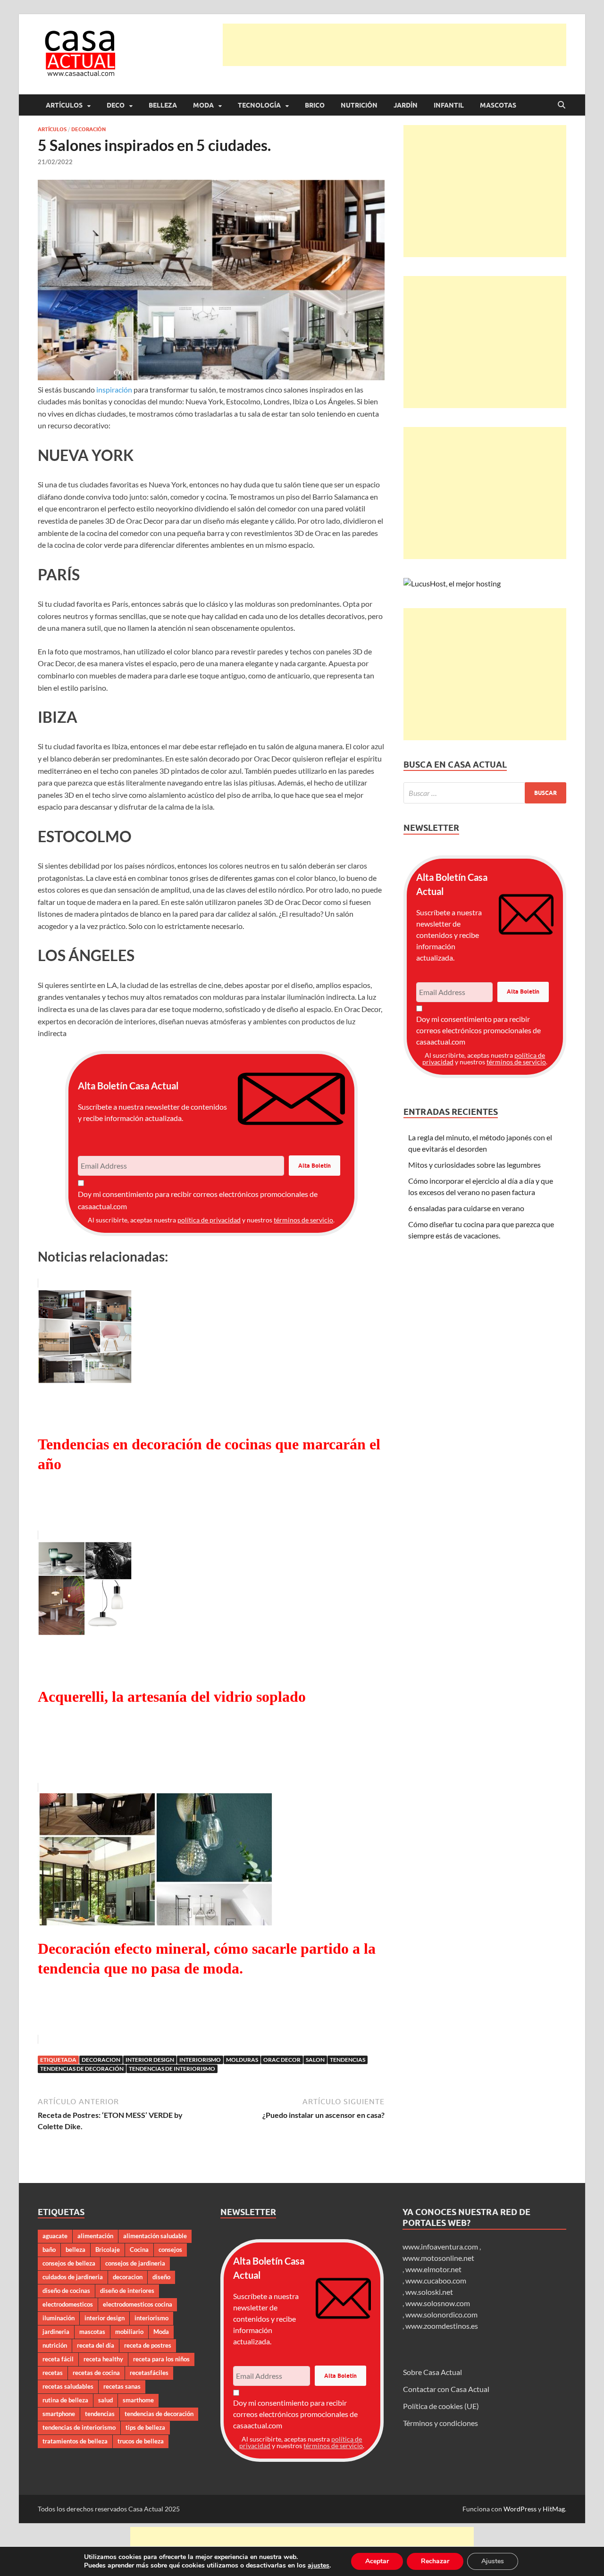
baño (49, 2250)
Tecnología (259, 105)
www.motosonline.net (438, 2258)
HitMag (554, 2509)
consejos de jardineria (135, 2263)
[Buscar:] (485, 793)
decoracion (101, 2060)
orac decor (282, 2060)
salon (315, 2060)
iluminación (59, 2318)
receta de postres (148, 2345)
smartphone (59, 2414)
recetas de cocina (96, 2373)
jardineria (56, 2332)
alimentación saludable (155, 2236)
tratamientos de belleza (75, 2441)
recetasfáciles (149, 2373)
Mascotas (498, 105)
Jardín (406, 105)
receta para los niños (161, 2359)
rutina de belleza (65, 2400)
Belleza (163, 105)
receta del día (96, 2345)
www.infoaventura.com (441, 2246)
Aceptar (377, 2561)
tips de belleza (145, 2427)
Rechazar (435, 2561)
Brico (315, 105)
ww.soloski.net (429, 2292)
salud (105, 2400)
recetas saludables (68, 2386)
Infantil (449, 105)
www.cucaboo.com (436, 2280)
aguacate (55, 2236)
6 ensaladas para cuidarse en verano (466, 1208)
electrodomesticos (68, 2304)
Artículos (64, 105)
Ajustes (493, 2561)
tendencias (348, 2060)
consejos (170, 2250)
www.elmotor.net (433, 2269)
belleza (75, 2250)
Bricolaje (108, 2250)
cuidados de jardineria (73, 2277)
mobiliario (129, 2332)
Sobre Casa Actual (432, 2372)
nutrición (55, 2345)
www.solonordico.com (441, 2314)
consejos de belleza (69, 2263)
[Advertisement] (394, 45)
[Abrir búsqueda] (562, 105)
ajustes (319, 2566)
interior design (150, 2060)
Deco (116, 105)
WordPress (520, 2509)
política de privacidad (209, 1220)
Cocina (139, 2250)
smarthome (138, 2400)
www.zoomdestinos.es (442, 2326)
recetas (53, 2373)
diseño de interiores (127, 2291)
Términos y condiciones (440, 2423)
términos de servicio (303, 1220)
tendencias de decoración (82, 2069)
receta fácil (58, 2359)
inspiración (114, 389)
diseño (161, 2277)
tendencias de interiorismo (172, 2069)
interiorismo (200, 2060)
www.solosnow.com (438, 2303)
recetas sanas (122, 2386)
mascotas (92, 2332)
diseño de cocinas (66, 2291)
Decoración (88, 129)
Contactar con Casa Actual (446, 2389)
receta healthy (103, 2359)
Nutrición (359, 105)
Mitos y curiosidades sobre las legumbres (474, 1165)
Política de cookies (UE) (441, 2406)
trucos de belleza (141, 2441)
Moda (203, 105)
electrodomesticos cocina (138, 2304)
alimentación (95, 2236)
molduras (242, 2060)
